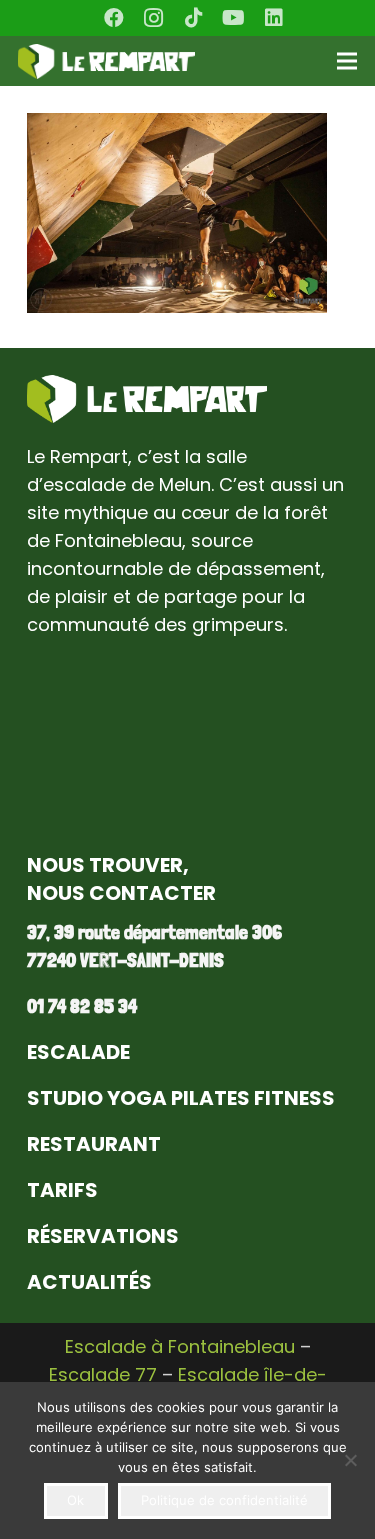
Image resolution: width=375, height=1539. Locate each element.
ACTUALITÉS (89, 1282)
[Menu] (347, 61)
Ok (75, 1500)
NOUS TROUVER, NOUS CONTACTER (121, 879)
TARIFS (62, 1190)
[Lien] (106, 61)
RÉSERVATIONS (103, 1236)
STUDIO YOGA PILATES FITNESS (181, 1098)
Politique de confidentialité (224, 1500)
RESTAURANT (94, 1144)
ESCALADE (78, 1052)
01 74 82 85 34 (82, 1006)
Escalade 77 (103, 1374)
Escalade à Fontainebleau (180, 1346)
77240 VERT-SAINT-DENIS (125, 960)
